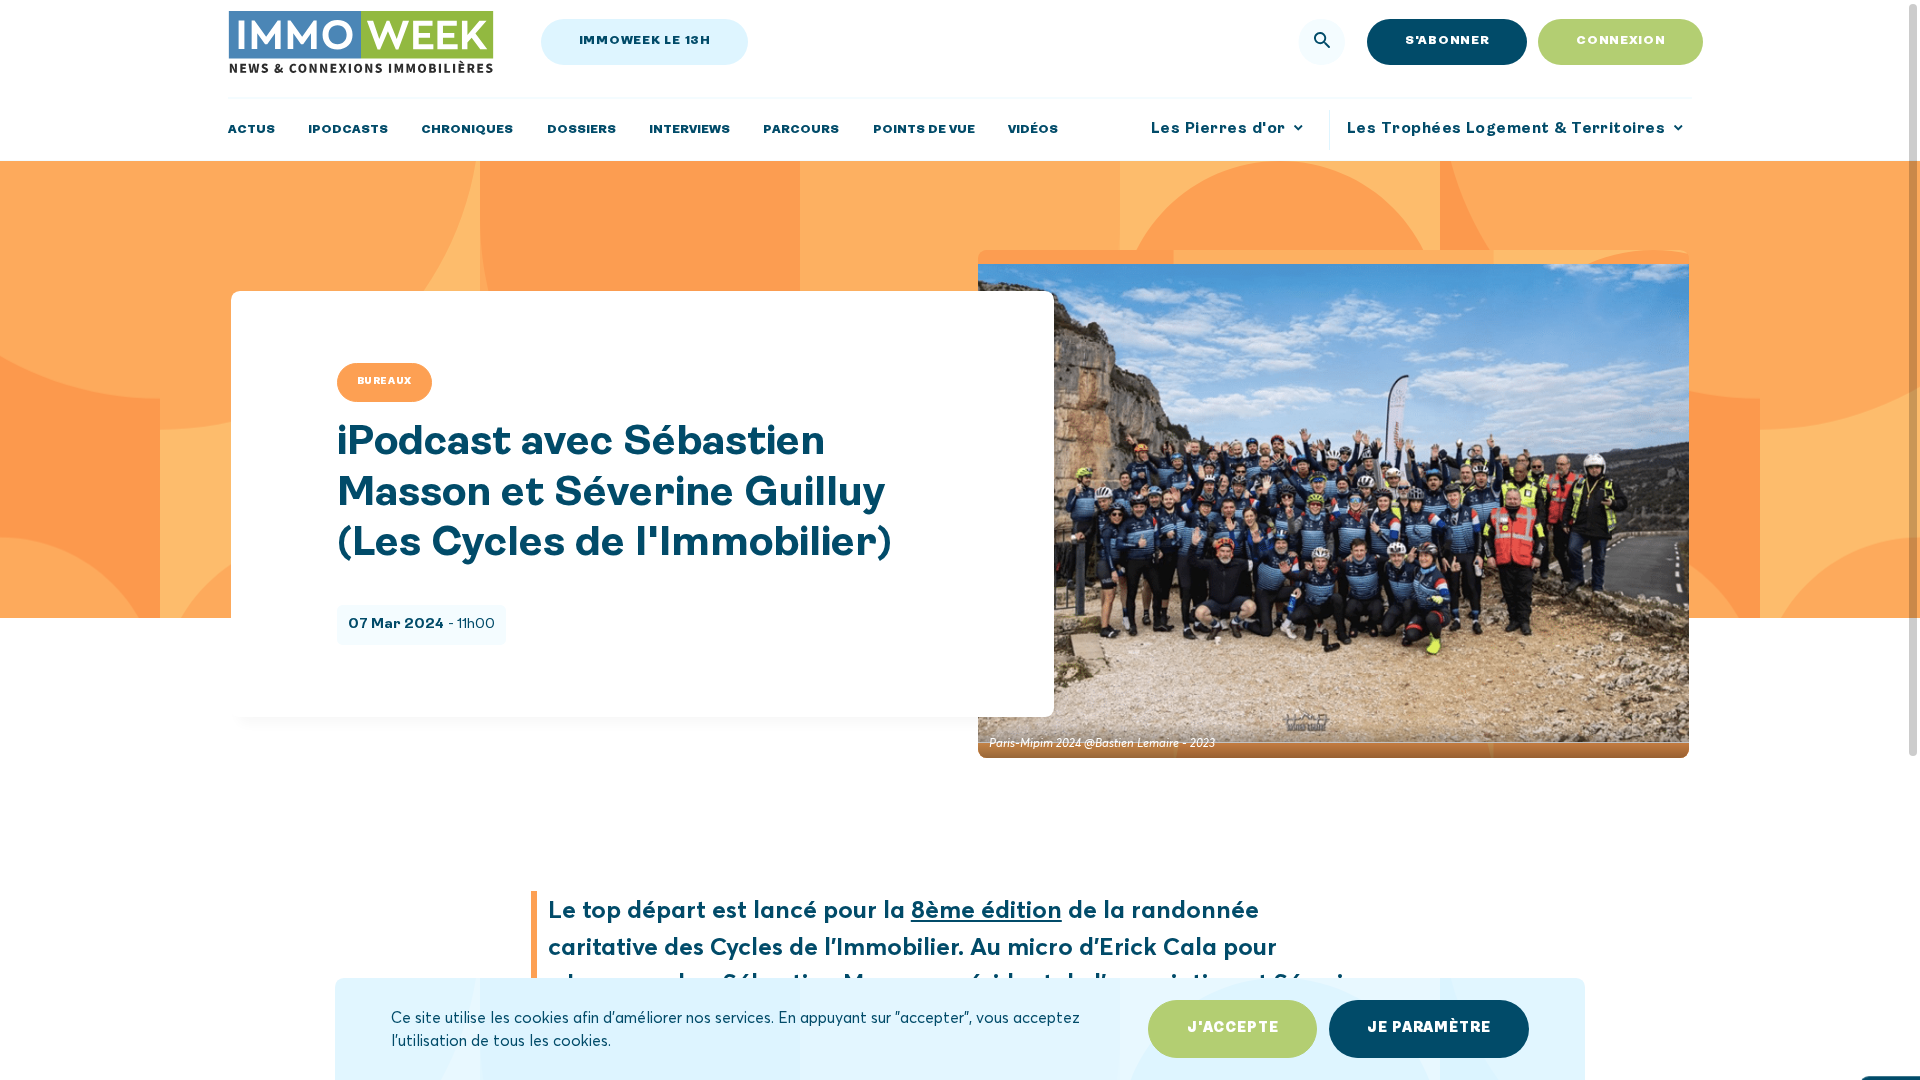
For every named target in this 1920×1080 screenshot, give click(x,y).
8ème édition (986, 909)
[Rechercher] (1322, 42)
